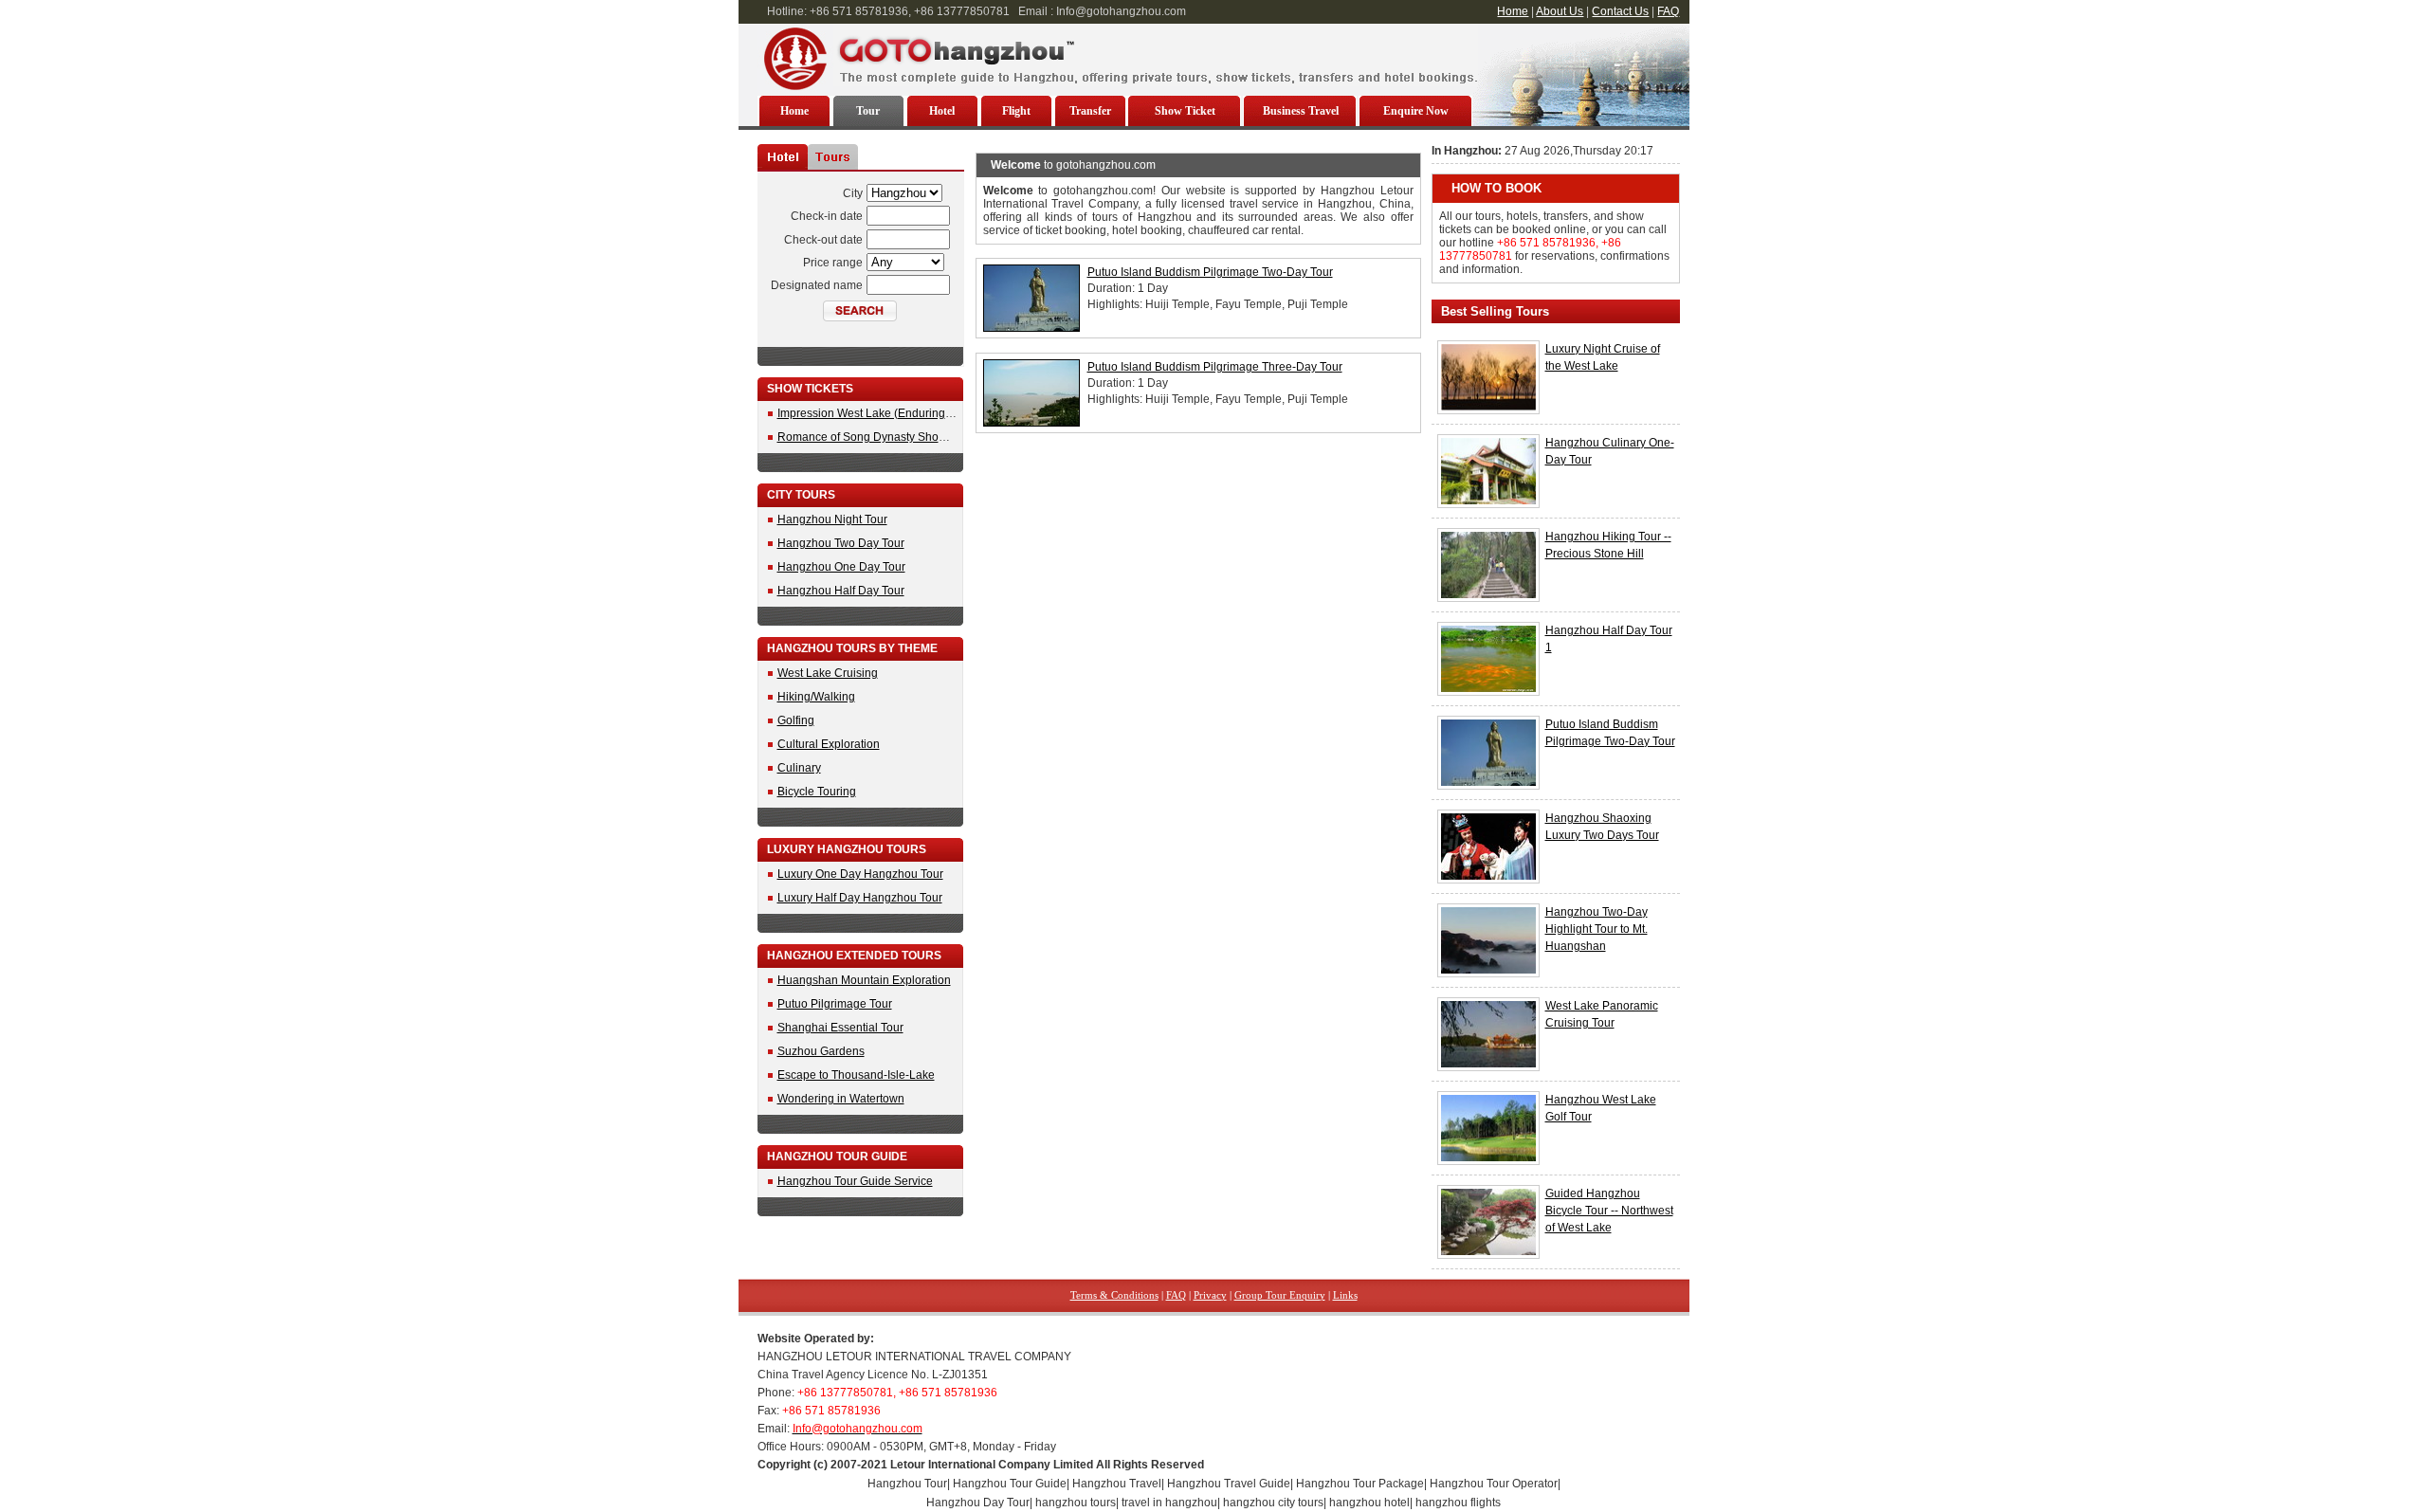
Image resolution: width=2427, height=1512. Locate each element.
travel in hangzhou (1169, 1503)
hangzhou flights (1458, 1503)
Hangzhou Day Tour (978, 1503)
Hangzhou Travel (1117, 1484)
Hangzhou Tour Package (1360, 1484)
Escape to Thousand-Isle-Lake (856, 1075)
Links (1345, 1295)
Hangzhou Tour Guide (1010, 1484)
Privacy (1210, 1295)
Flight (1016, 111)
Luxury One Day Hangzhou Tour (860, 874)
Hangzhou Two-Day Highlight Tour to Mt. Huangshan (1597, 929)
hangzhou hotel (1369, 1503)
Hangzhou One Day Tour (841, 567)
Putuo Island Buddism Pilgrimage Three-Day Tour (1215, 367)
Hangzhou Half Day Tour (841, 591)
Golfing (796, 720)
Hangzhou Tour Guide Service (855, 1181)
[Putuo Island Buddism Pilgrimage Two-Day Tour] (1031, 328)
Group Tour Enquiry (1280, 1295)
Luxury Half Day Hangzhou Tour (860, 898)
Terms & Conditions (1114, 1295)
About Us (1560, 11)
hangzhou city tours (1273, 1503)
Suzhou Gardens (821, 1051)
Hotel (942, 111)
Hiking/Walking (816, 697)
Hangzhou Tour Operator (1494, 1484)
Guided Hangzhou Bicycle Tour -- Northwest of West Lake (1609, 1211)
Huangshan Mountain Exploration (864, 980)
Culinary (799, 768)
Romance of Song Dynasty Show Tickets (882, 437)
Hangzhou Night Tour (832, 519)
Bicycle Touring (817, 792)
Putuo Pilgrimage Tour (835, 1004)
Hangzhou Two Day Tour (841, 543)
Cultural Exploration (829, 744)
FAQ (1668, 11)
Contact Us (1620, 11)
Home (1513, 11)
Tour (868, 111)
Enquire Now (1416, 111)
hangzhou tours (1076, 1503)
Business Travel (1301, 111)
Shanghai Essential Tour (840, 1028)
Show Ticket (1185, 111)
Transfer (1090, 111)
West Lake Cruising (828, 673)
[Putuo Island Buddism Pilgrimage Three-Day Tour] (1031, 423)
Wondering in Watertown (841, 1099)
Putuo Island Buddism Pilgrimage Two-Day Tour (1210, 272)
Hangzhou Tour (907, 1484)
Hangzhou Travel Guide (1229, 1484)
